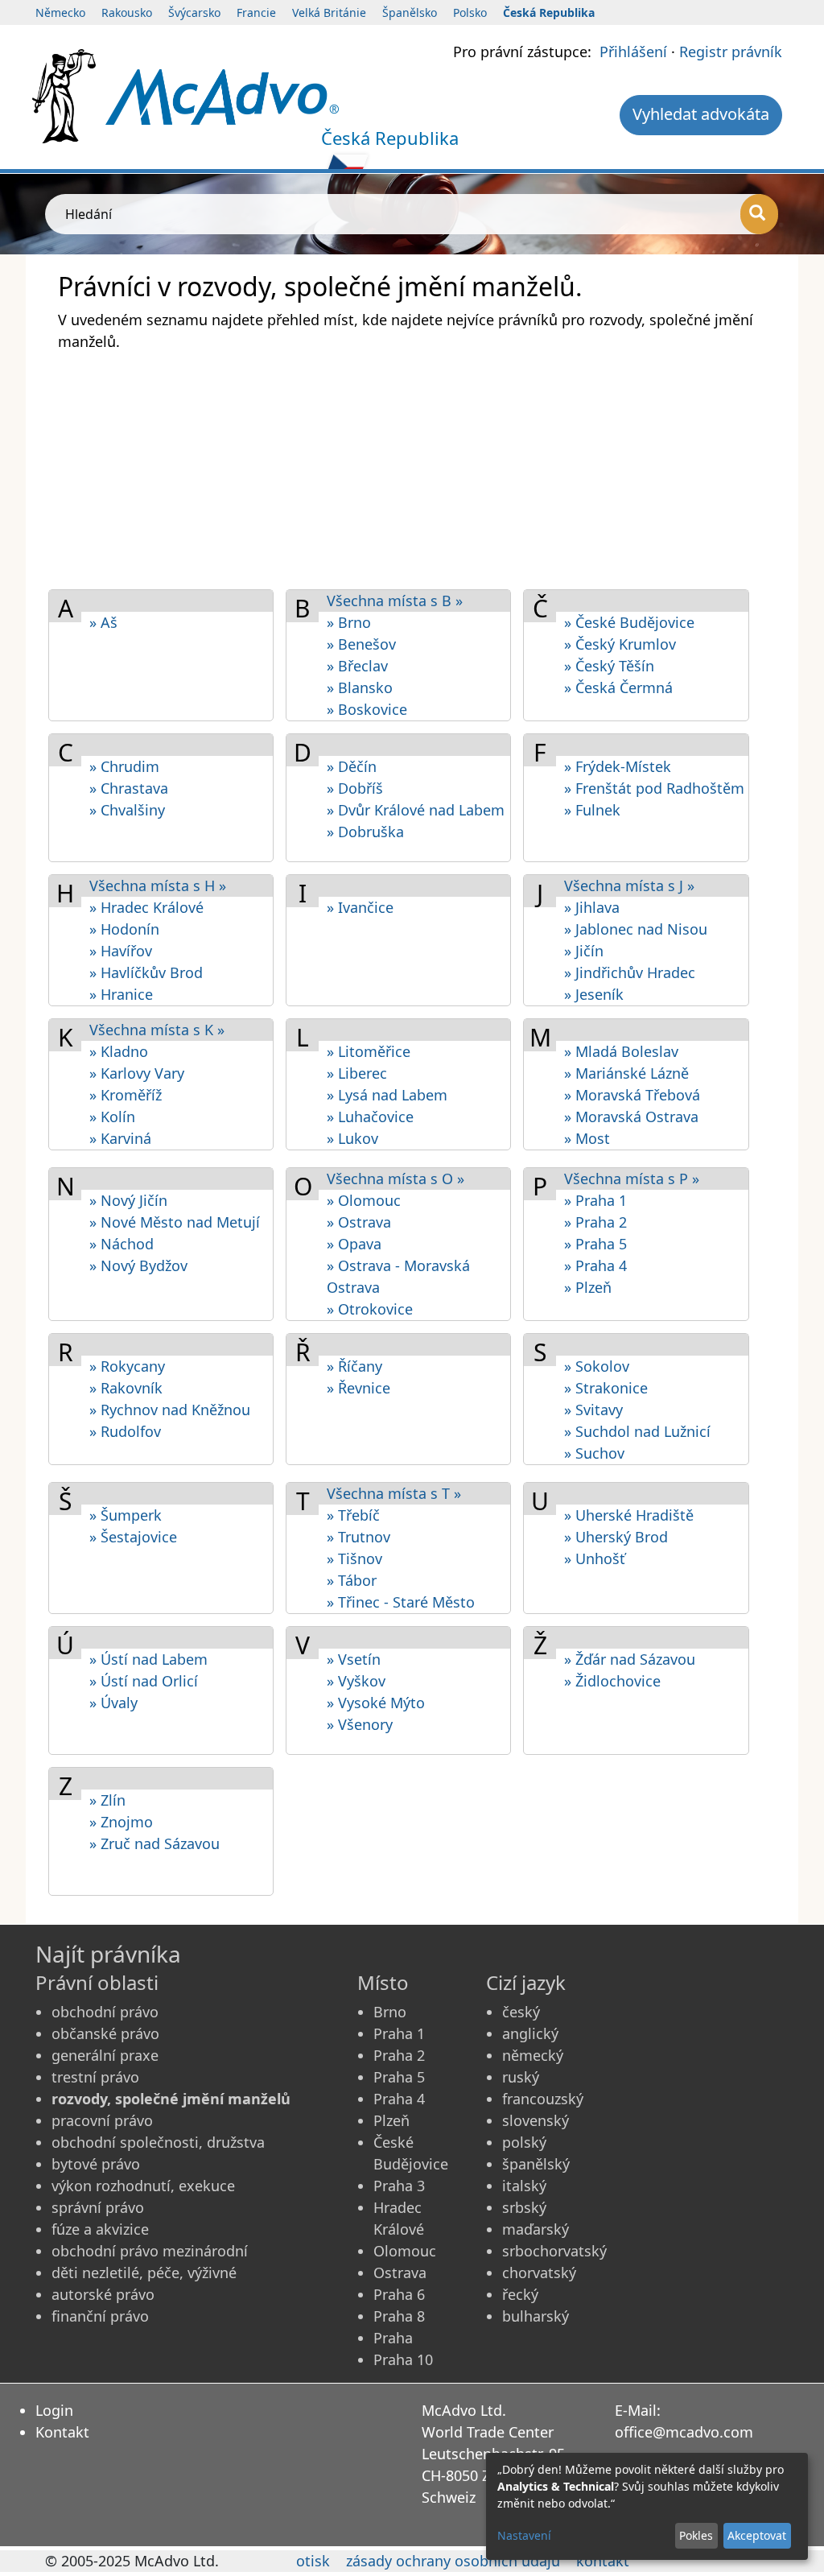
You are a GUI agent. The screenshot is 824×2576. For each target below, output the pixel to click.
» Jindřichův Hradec (630, 972)
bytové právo (96, 2164)
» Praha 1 (595, 1200)
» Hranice (121, 994)
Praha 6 (399, 2294)
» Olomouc (364, 1200)
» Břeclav (357, 666)
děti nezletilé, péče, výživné (144, 2273)
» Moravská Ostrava (631, 1117)
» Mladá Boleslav (621, 1051)
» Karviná (120, 1138)
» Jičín (584, 951)
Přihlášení (633, 52)
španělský (536, 2164)
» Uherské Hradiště (629, 1515)
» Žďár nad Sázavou (630, 1659)
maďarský (536, 2229)
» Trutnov (358, 1537)
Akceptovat (757, 2535)
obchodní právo (105, 2012)
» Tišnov (354, 1558)
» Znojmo (121, 1822)
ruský (521, 2077)
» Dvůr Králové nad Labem (416, 810)
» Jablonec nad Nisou (636, 929)
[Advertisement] (412, 469)
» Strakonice (606, 1388)
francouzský (543, 2099)
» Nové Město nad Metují (175, 1222)
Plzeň (391, 2120)
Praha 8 (399, 2316)
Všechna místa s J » (629, 885)
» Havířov (121, 951)
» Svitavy (593, 1410)
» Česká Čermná (618, 687)
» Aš (103, 622)
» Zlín (107, 1800)
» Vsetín (354, 1659)
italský (524, 2186)
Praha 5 (399, 2077)
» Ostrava (359, 1222)
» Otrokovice (370, 1309)
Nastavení (524, 2535)
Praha (393, 2338)
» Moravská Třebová (632, 1095)
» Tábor (352, 1580)
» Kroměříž (126, 1095)
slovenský (536, 2120)
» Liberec (357, 1073)
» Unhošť (595, 1558)
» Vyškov (356, 1681)
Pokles (696, 2535)
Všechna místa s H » (158, 885)
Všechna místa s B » (395, 601)
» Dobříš (355, 788)
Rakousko (127, 12)
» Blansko (360, 687)
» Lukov (352, 1138)
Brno (390, 2012)
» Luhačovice (370, 1117)
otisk (313, 2561)
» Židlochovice (612, 1681)
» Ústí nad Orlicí (144, 1681)
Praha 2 (399, 2055)
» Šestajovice (133, 1537)
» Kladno (119, 1051)
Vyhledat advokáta (701, 114)
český (521, 2012)
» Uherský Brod (616, 1537)
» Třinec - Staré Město (401, 1602)
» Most (587, 1138)
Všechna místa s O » (396, 1179)
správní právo (98, 2207)
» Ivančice (360, 907)
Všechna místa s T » (394, 1493)
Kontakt (62, 2432)
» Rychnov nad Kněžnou (170, 1410)
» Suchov (594, 1453)
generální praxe (105, 2055)
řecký (520, 2294)
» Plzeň (588, 1287)
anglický (530, 2033)
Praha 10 (403, 2359)
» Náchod (122, 1244)
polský (524, 2142)
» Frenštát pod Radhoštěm (654, 788)
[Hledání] (759, 214)
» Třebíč (353, 1515)
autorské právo (103, 2294)
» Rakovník (126, 1388)
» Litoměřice (369, 1051)
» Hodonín (124, 929)
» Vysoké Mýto (376, 1703)
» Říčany (354, 1366)
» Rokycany (127, 1366)
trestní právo (95, 2077)
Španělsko (410, 12)
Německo (60, 12)
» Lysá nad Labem (387, 1095)
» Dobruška (365, 832)
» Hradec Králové (146, 907)
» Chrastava (129, 788)
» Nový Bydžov (138, 1265)
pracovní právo (102, 2120)
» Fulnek (592, 810)
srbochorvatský (554, 2251)
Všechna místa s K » (157, 1030)
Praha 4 (399, 2099)
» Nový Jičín (128, 1200)
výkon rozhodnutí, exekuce (143, 2186)
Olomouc (405, 2251)
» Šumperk (126, 1515)
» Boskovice (367, 709)
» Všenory (360, 1724)
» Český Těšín (609, 666)
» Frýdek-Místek (618, 766)
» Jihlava (592, 907)
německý (533, 2055)
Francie (256, 12)
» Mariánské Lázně (626, 1073)
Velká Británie (329, 12)
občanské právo (105, 2033)
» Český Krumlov (620, 644)
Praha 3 (399, 2186)
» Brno (349, 622)
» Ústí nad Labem (148, 1659)
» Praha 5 (595, 1244)
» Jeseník (594, 994)
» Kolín (112, 1117)
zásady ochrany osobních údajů (453, 2561)
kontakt (603, 2561)
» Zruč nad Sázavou (154, 1843)
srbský (524, 2207)
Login (54, 2410)
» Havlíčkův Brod (146, 972)
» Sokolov (597, 1366)
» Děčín (352, 766)
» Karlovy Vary (137, 1073)
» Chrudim (124, 766)
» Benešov (361, 644)
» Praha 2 (595, 1222)
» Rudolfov (125, 1431)
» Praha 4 (595, 1265)
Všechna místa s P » (632, 1179)
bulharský (536, 2316)
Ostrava (400, 2273)
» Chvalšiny (127, 810)
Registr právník (731, 52)
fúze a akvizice (100, 2229)
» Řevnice (358, 1388)
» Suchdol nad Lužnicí (637, 1431)
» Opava (354, 1244)
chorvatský (539, 2273)
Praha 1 (399, 2033)
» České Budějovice (629, 622)
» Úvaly (113, 1703)
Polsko (470, 12)
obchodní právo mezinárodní (150, 2251)
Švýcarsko (194, 12)
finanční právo (100, 2316)
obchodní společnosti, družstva (158, 2142)
